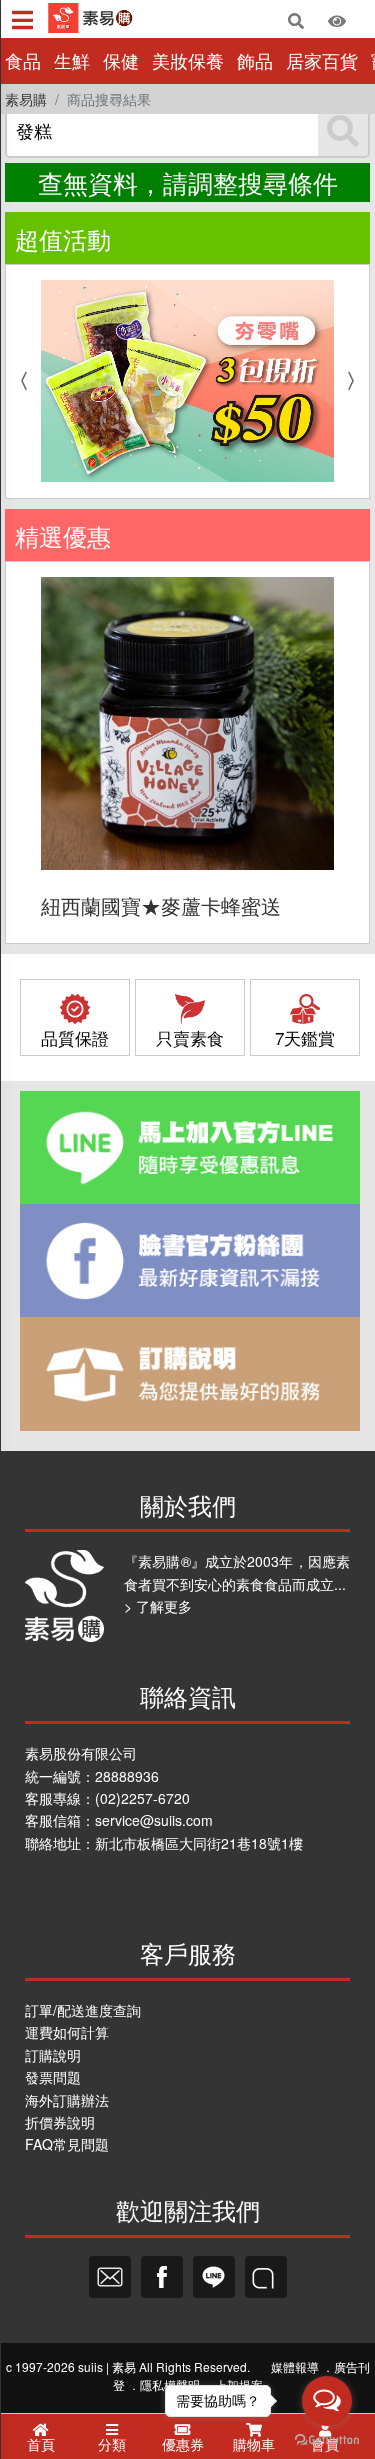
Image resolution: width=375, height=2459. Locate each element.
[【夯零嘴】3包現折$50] (187, 381)
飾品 (255, 60)
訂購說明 (53, 2055)
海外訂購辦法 (67, 2100)
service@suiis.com (154, 1820)
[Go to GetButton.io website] (327, 2439)
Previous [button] (19, 381)
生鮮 (72, 60)
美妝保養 (188, 60)
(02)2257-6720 (142, 1798)
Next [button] (356, 381)
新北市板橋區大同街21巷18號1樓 (199, 1843)
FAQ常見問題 (67, 2144)
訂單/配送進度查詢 (83, 2010)
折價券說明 (60, 2122)
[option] (187, 381)
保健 (121, 60)
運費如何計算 (67, 2032)
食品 (23, 60)
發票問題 (53, 2077)
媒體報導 (295, 2366)
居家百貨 (322, 60)
